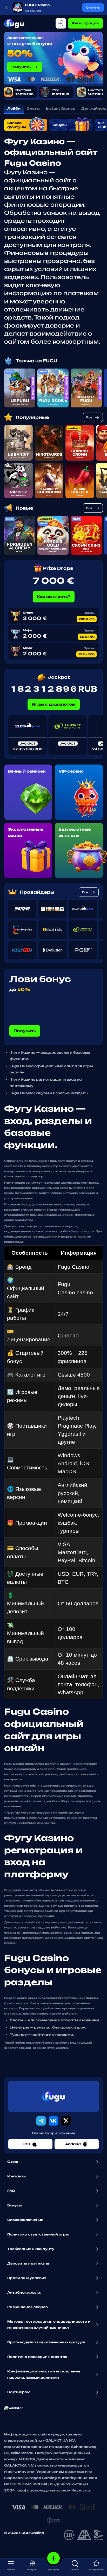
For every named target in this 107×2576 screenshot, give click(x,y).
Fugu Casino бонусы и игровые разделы (49, 1093)
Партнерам (19, 2392)
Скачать (93, 8)
